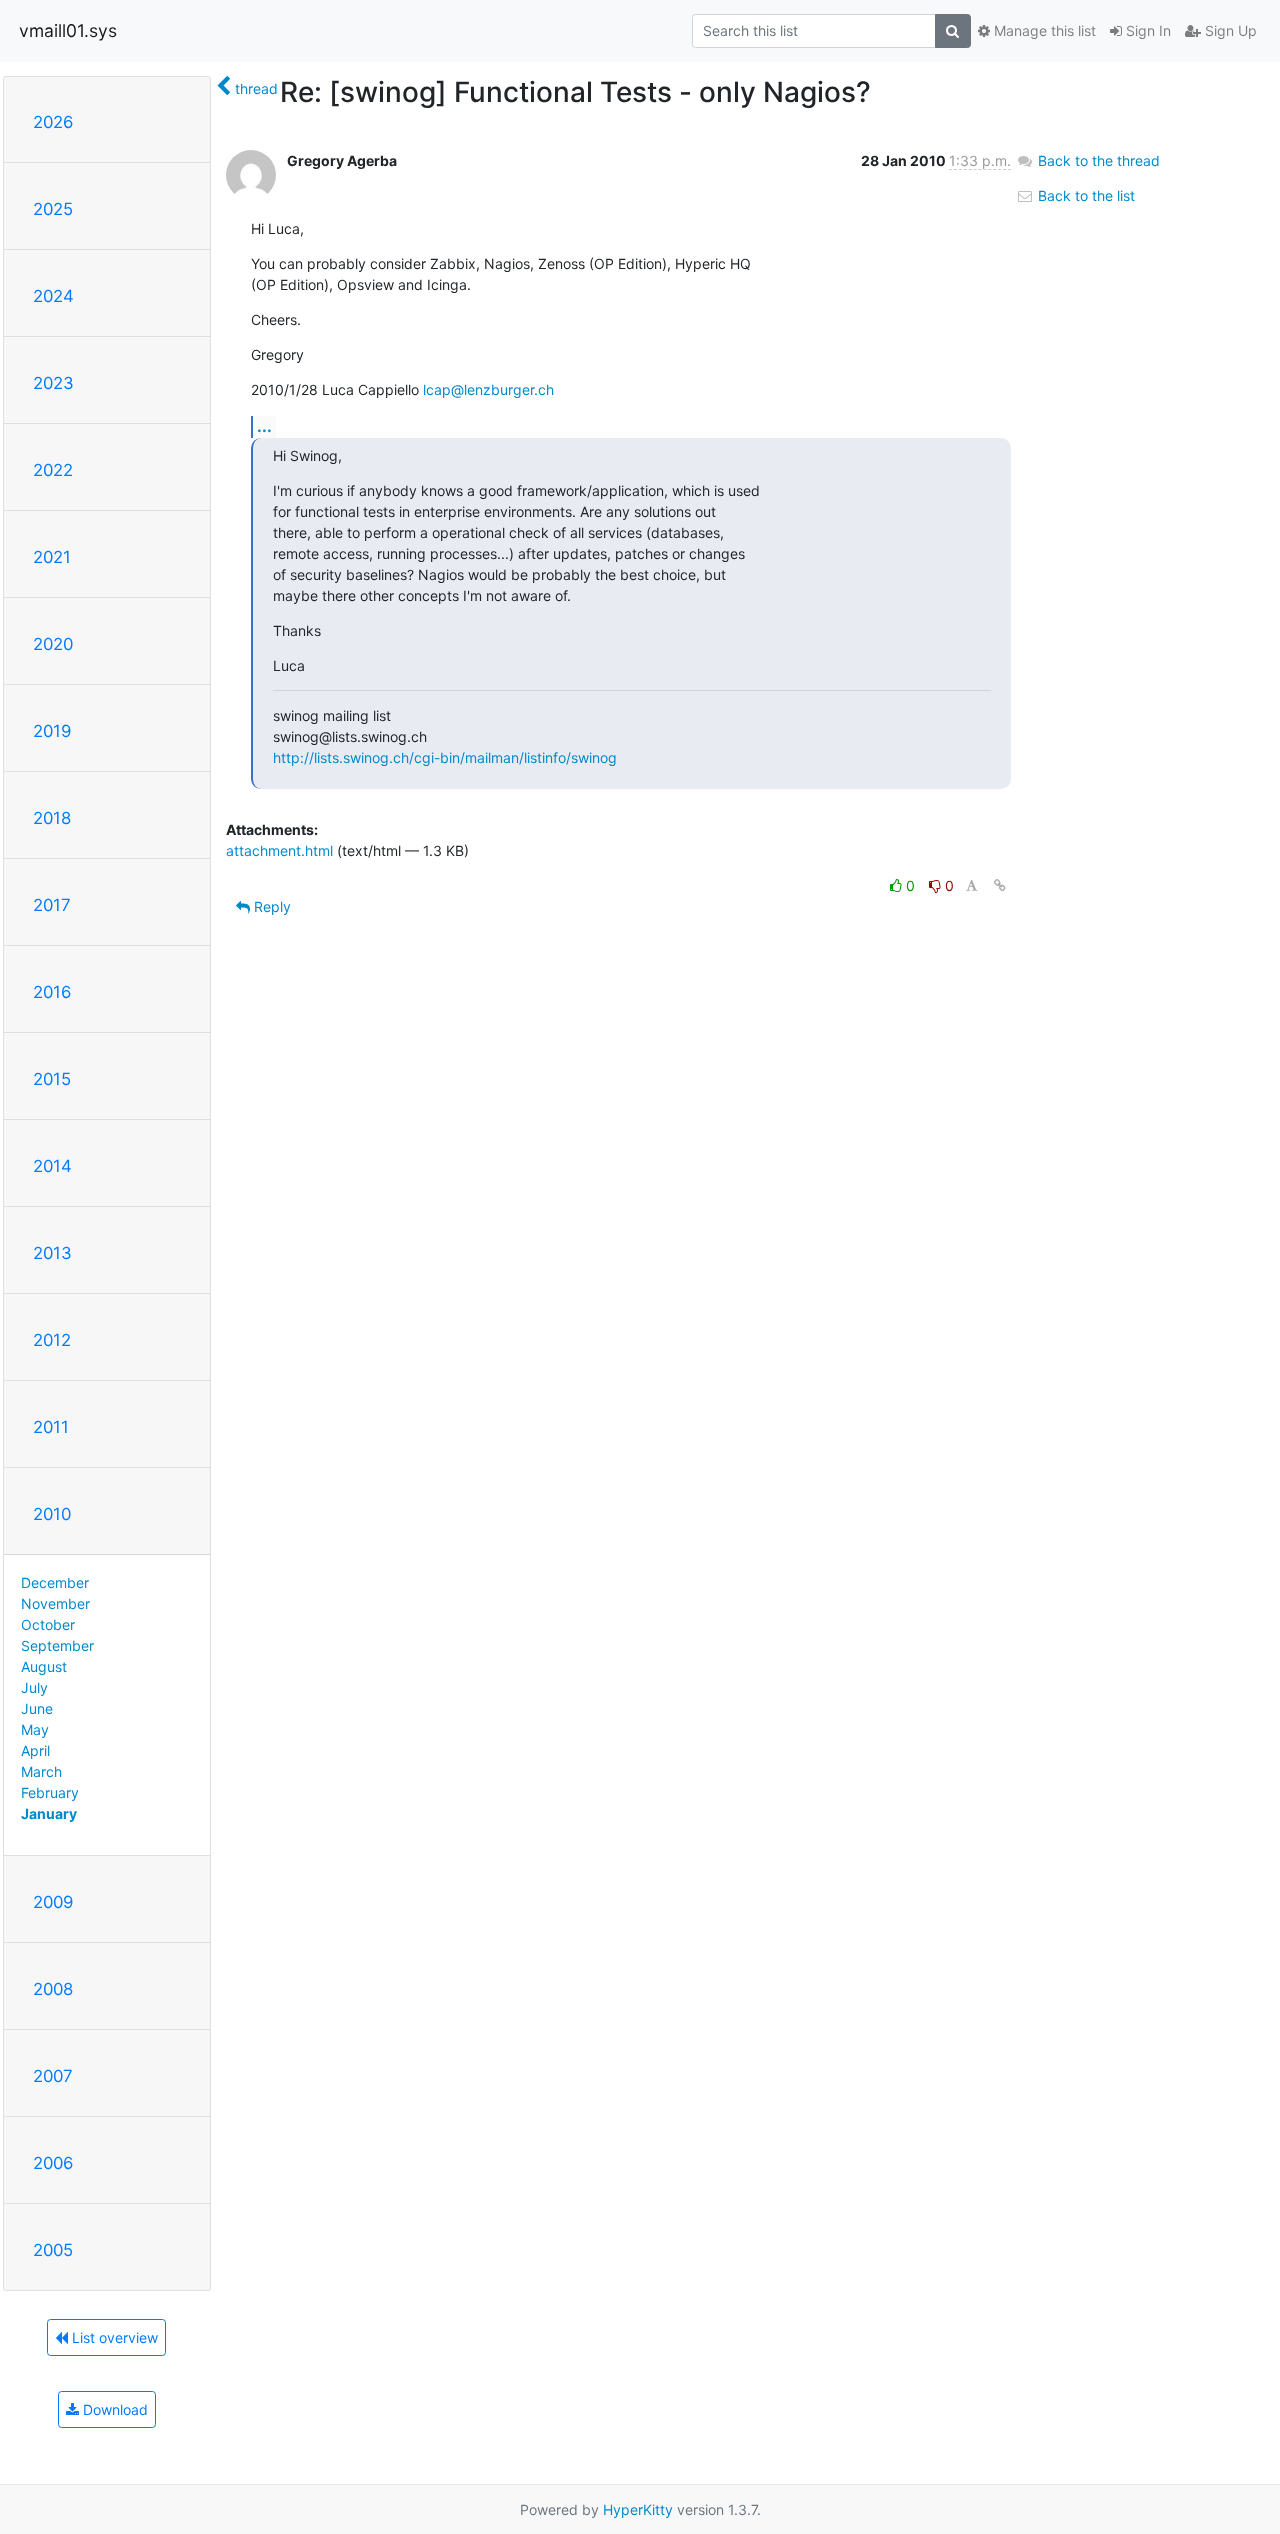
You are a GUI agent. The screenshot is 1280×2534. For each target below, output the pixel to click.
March (41, 1771)
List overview (113, 2337)
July (34, 1687)
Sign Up (1229, 30)
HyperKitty (638, 2509)
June (37, 1708)
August (44, 1666)
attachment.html (279, 850)
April (35, 1750)
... (264, 426)
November (55, 1603)
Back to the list (1084, 195)
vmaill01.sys (68, 30)
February (50, 1792)
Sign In (1146, 30)
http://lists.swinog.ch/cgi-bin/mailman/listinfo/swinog (445, 757)
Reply (270, 906)
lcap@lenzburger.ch (488, 389)
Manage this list (1043, 30)
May (35, 1729)
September (57, 1645)
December (55, 1582)
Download (113, 2409)
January (49, 1813)
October (48, 1624)
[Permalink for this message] (1000, 885)
